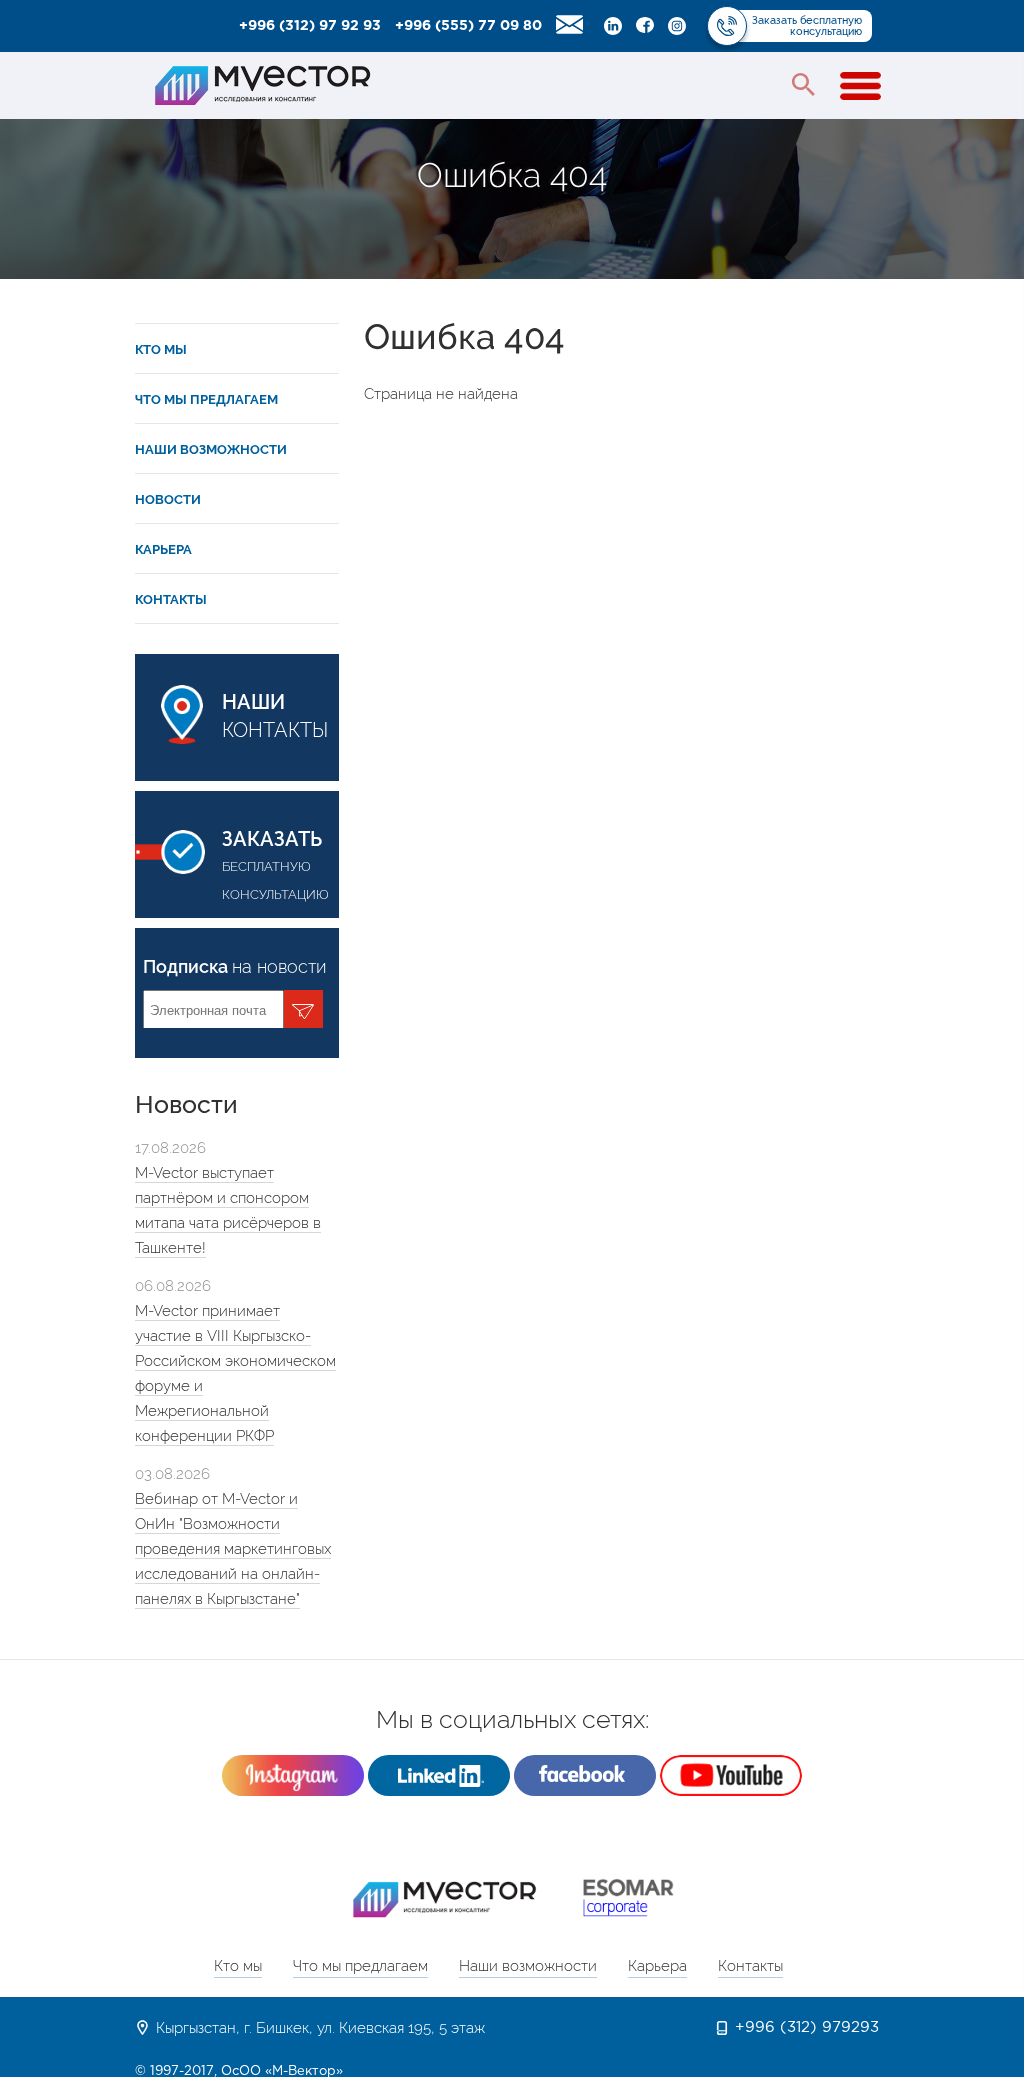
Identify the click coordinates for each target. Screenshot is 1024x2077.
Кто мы (161, 349)
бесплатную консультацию (275, 864)
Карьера (163, 549)
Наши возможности (211, 449)
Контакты (171, 599)
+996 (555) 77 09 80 (468, 26)
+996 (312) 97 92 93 (310, 26)
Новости (168, 499)
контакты (275, 716)
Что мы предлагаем (206, 399)
